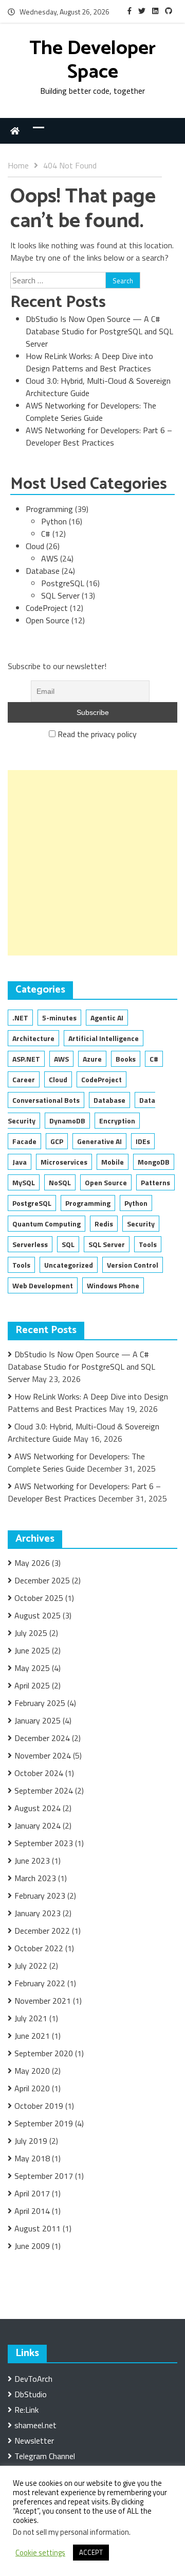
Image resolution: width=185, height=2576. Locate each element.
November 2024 (43, 1755)
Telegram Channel (45, 2456)
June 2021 (32, 2036)
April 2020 (32, 2088)
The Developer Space (92, 61)
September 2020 (44, 2053)
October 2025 (39, 1598)
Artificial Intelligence (104, 1038)
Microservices (64, 1162)
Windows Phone (113, 1285)
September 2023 (44, 1843)
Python (54, 521)
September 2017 (44, 2176)
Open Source (48, 620)
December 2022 (42, 1931)
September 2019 (44, 2123)
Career (24, 1079)
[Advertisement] (92, 863)
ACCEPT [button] (91, 2552)
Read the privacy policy (97, 734)
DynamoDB (67, 1121)
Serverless (30, 1244)
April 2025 (32, 1685)
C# (46, 534)
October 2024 (39, 1773)
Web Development (43, 1285)
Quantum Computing (47, 1224)
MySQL (24, 1182)
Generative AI (99, 1141)
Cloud (35, 546)
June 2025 (32, 1650)
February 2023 (40, 1896)
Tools (148, 1244)
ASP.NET (26, 1059)
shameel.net (35, 2425)
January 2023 (38, 1913)
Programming (49, 509)
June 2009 (32, 2246)
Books (126, 1059)
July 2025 (31, 1633)
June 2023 (32, 1861)
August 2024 (38, 1808)
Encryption (117, 1121)
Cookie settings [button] (40, 2553)
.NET (20, 1018)
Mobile (113, 1162)
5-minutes (59, 1018)
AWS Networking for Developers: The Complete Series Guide (91, 412)
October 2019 (39, 2106)
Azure (92, 1059)
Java (20, 1162)
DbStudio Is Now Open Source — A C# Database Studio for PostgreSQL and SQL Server (99, 331)
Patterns (155, 1182)
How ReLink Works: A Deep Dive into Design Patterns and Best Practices (89, 362)
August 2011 (38, 2228)
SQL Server (60, 595)
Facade (24, 1141)
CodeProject (47, 608)
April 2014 (32, 2211)
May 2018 (32, 2158)
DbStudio (31, 2394)
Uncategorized (69, 1265)
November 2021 (43, 2001)
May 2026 (32, 1563)
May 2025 (32, 1668)
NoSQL (60, 1182)
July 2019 (31, 2141)
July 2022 (31, 1966)
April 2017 (32, 2193)
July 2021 (31, 2018)
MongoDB (154, 1162)
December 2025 (42, 1580)
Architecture (33, 1038)
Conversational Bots (46, 1100)
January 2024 (38, 1826)
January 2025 (38, 1720)
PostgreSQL (63, 583)
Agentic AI (107, 1018)
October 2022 (39, 1948)
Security (141, 1224)
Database (43, 571)
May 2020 (32, 2071)
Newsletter (34, 2441)
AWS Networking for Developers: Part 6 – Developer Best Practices (99, 436)
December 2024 (42, 1738)
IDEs (143, 1141)
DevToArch (33, 2379)
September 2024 (44, 1790)
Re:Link (26, 2410)
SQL (68, 1244)
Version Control (133, 1265)
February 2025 (40, 1703)
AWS (50, 558)
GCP (57, 1141)
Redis (104, 1224)
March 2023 (35, 1878)
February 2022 (40, 1983)
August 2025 (38, 1615)
